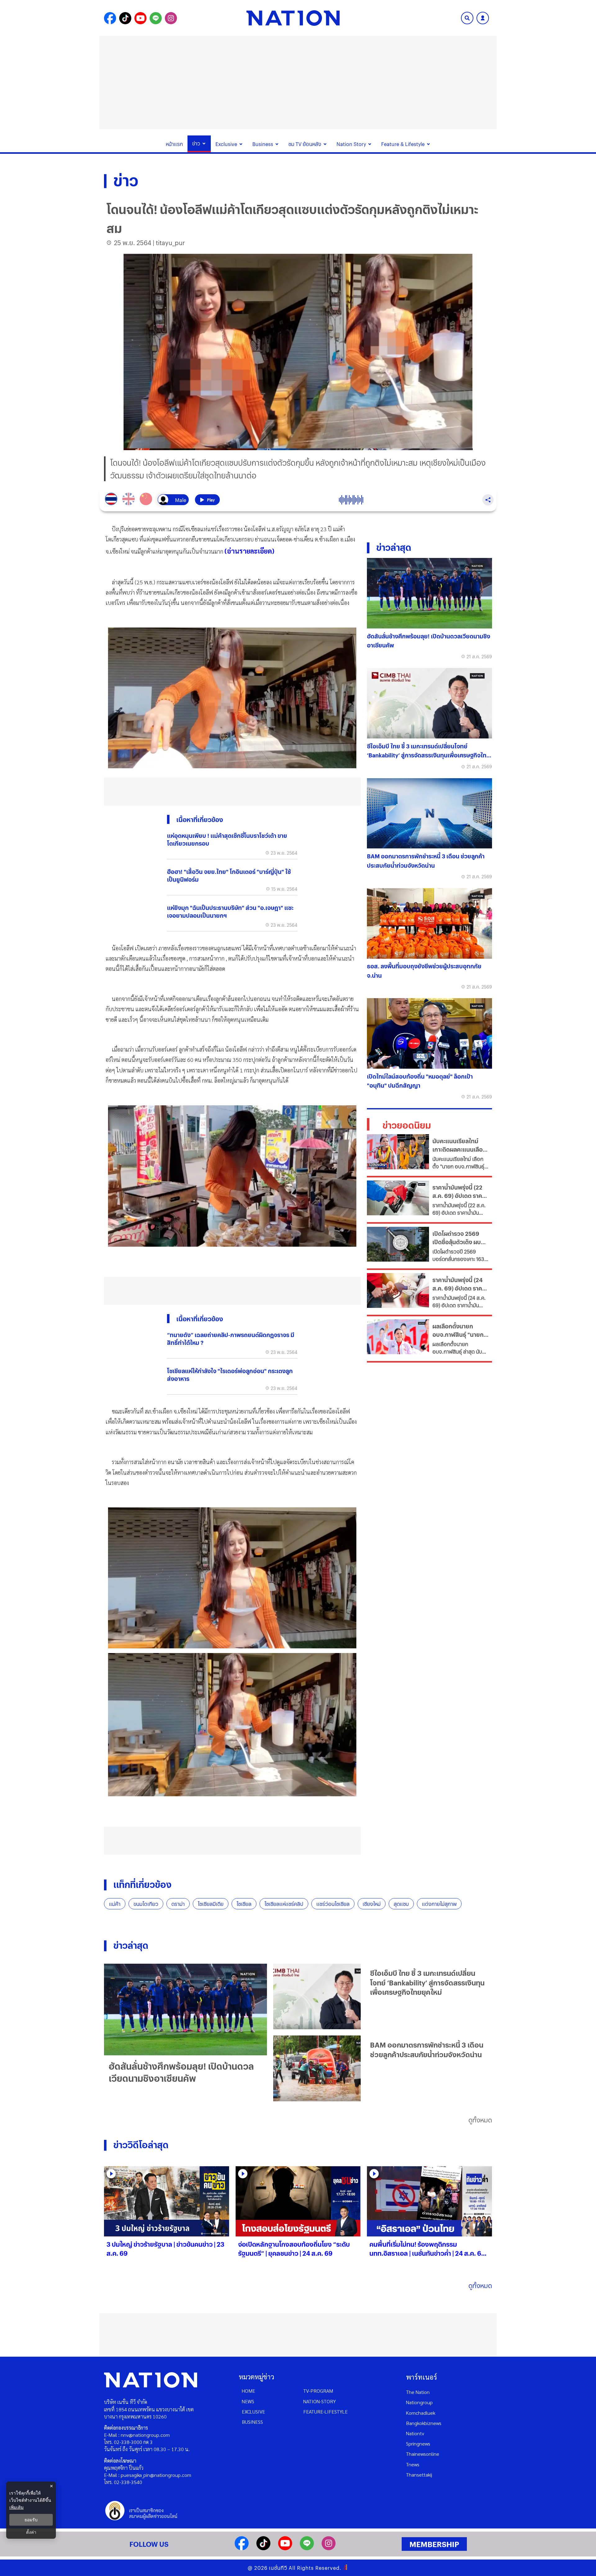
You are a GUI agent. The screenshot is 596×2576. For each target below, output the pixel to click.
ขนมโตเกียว (146, 1904)
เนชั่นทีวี (278, 2568)
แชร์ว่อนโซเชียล (333, 1904)
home (248, 2391)
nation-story (320, 2401)
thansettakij (419, 2475)
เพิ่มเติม (16, 2507)
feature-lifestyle (325, 2412)
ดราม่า (178, 1904)
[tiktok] (263, 2548)
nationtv (415, 2433)
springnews (418, 2444)
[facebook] (242, 2548)
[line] (307, 2548)
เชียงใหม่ (372, 1904)
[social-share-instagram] (171, 18)
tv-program (318, 2391)
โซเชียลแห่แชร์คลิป (284, 1904)
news (248, 2401)
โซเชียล (244, 1904)
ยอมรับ (31, 2520)
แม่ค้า (115, 1904)
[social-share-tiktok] (125, 18)
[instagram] (329, 2548)
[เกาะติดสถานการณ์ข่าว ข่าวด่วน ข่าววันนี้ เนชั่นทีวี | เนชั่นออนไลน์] (293, 18)
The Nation (418, 2392)
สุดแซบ (401, 1904)
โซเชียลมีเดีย (211, 1904)
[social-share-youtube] (140, 18)
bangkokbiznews (424, 2423)
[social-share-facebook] (110, 18)
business (252, 2422)
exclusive (253, 2412)
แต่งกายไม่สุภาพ (439, 1904)
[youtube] (285, 2548)
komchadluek (421, 2413)
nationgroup (419, 2402)
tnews (413, 2464)
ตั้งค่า (31, 2532)
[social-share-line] (156, 18)
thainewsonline (423, 2454)
